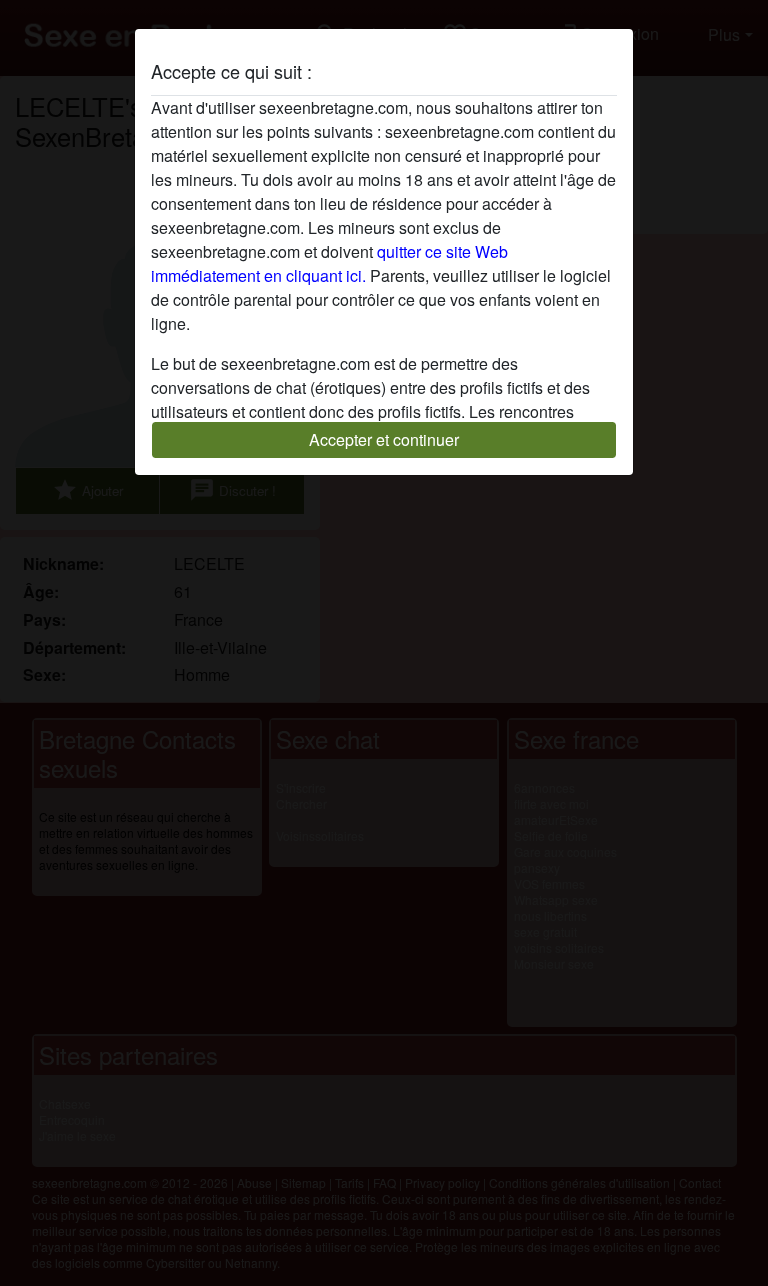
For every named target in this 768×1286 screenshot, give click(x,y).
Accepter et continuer (384, 439)
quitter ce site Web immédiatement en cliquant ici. (329, 263)
